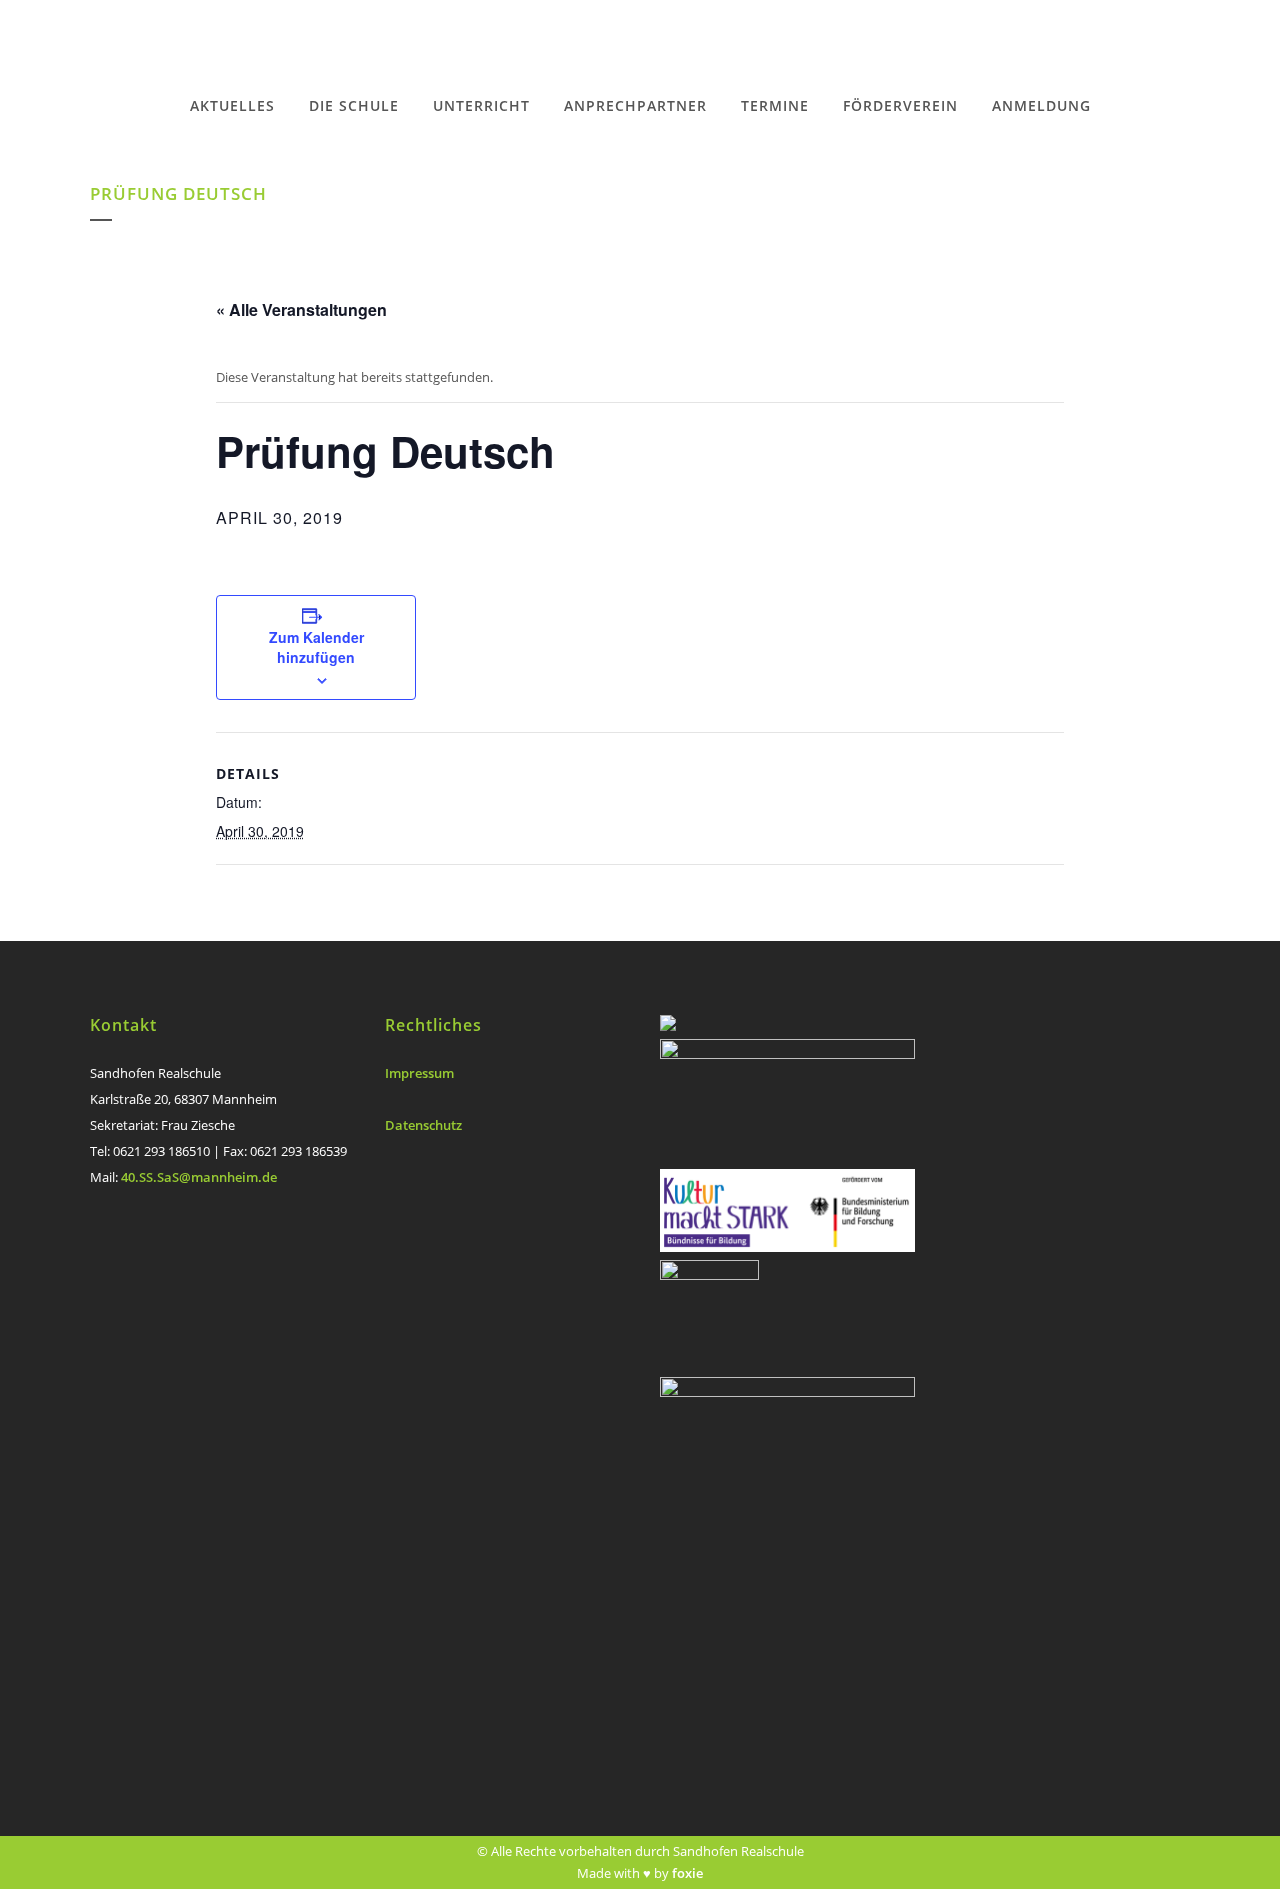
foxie (687, 1873)
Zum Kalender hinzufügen (316, 647)
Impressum (419, 1073)
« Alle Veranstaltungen (301, 309)
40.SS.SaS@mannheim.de (199, 1177)
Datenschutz (423, 1125)
